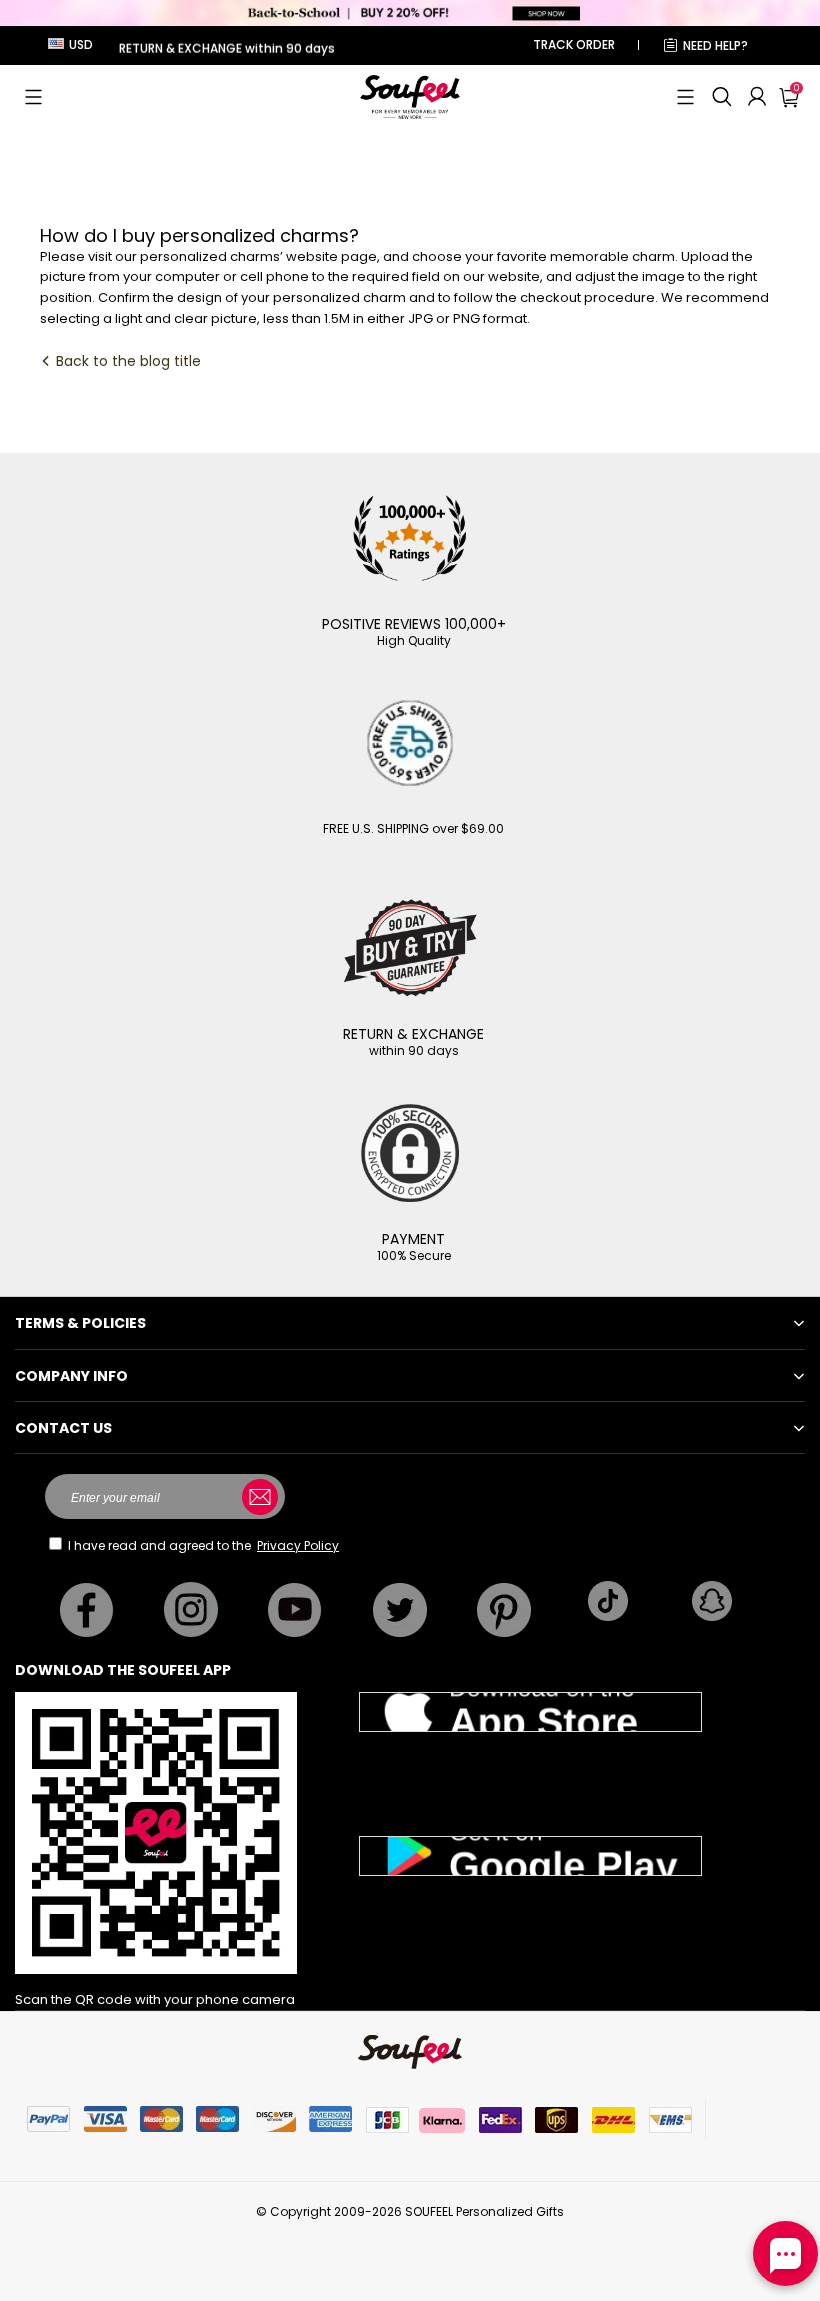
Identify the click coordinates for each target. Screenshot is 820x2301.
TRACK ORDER (574, 44)
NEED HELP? (715, 45)
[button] (33, 97)
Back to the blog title (126, 361)
